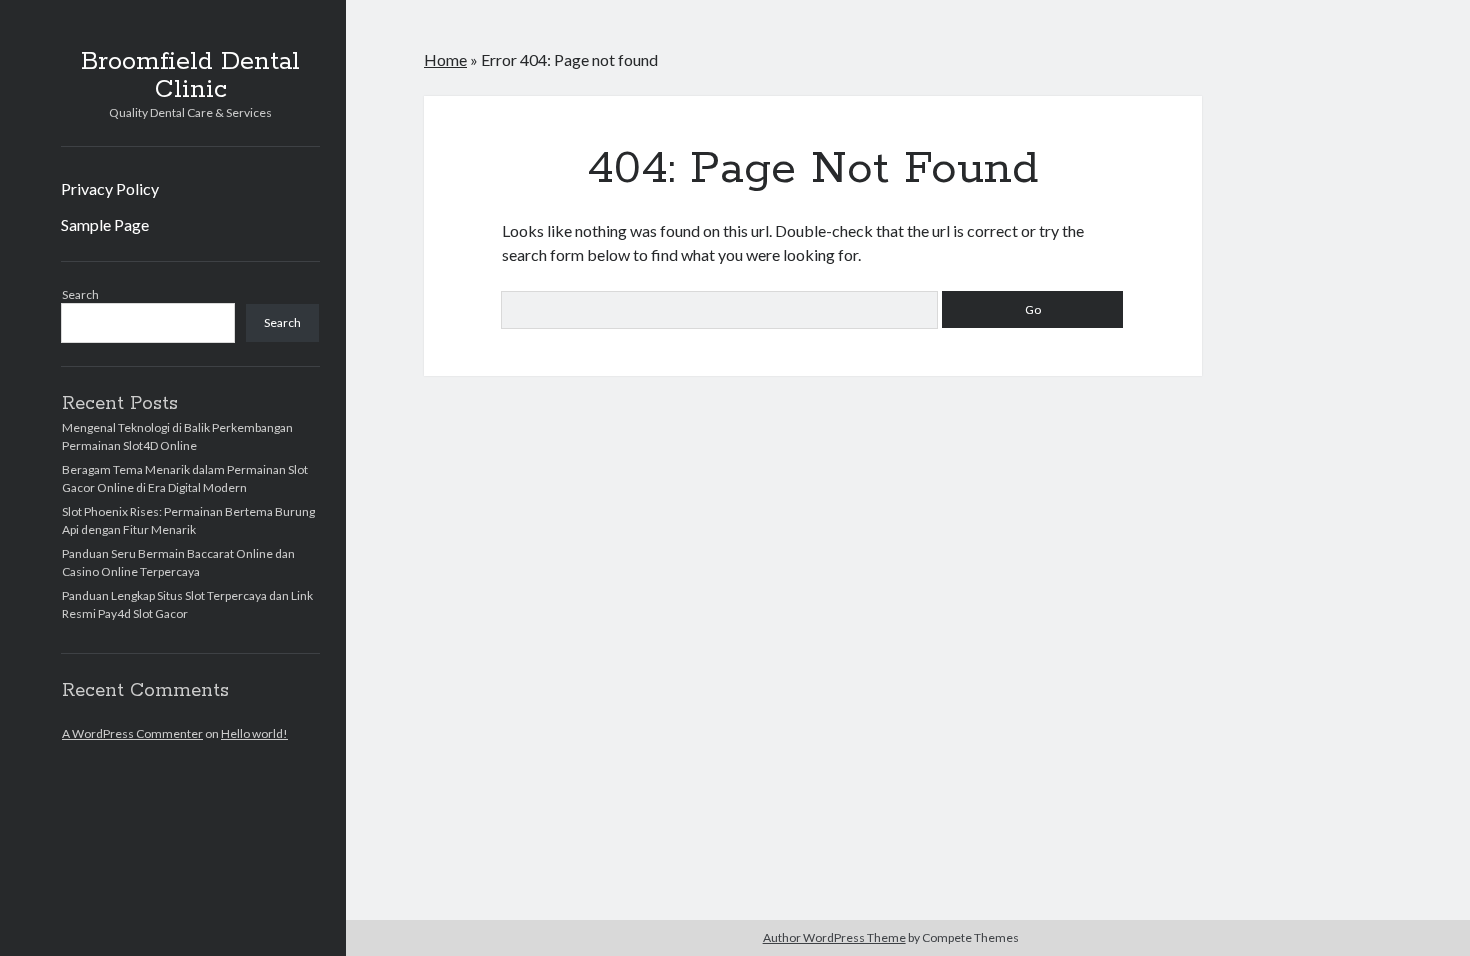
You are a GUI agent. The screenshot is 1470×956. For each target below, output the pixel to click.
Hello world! (254, 733)
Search (80, 294)
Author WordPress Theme (834, 937)
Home (445, 59)
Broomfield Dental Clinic (190, 76)
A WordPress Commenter (132, 733)
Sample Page (105, 224)
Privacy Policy (110, 188)
